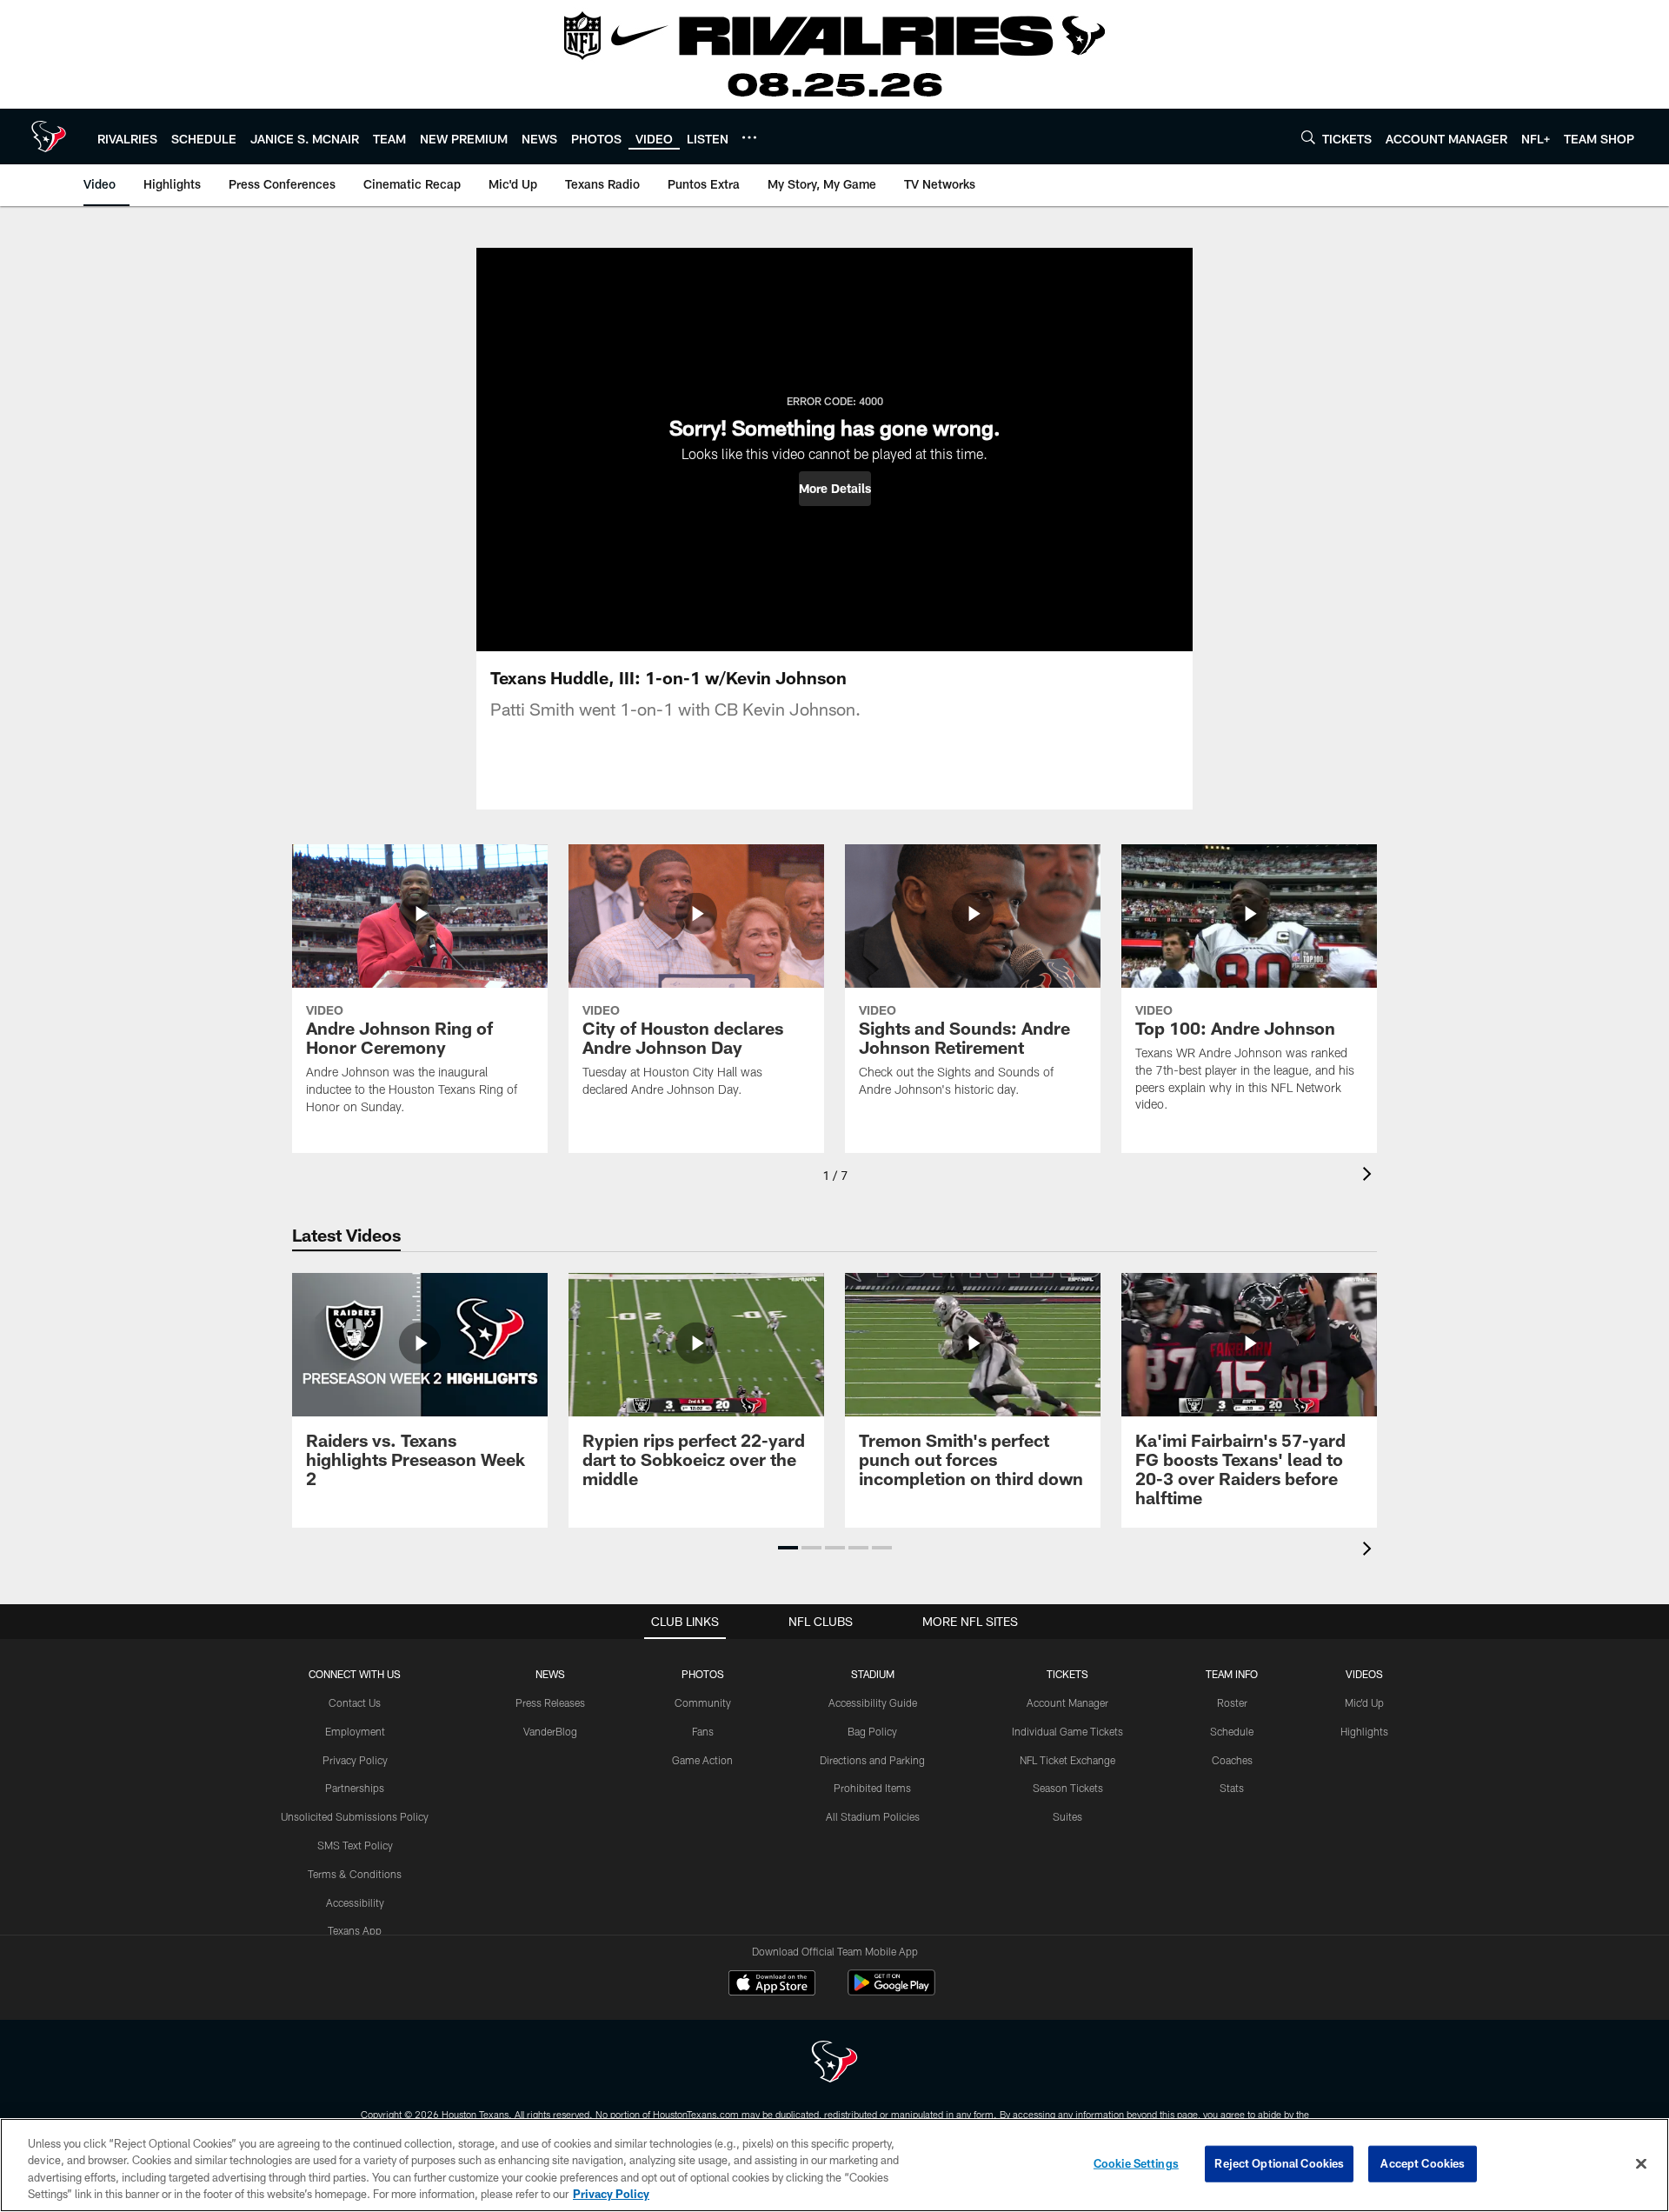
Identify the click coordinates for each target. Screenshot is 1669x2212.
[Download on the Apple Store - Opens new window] (772, 1985)
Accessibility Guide (873, 1702)
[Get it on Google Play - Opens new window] (891, 1992)
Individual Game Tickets (1067, 1731)
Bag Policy (872, 1731)
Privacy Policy (355, 1760)
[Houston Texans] (834, 2064)
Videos (1364, 1674)
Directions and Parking (872, 1760)
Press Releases (550, 1702)
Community (703, 1702)
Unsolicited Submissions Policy (355, 1816)
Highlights (1364, 1731)
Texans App (355, 1930)
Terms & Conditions (355, 1874)
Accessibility (355, 1902)
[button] (835, 489)
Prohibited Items (872, 1788)
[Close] (1641, 2163)
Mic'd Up (1364, 1702)
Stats (1232, 1788)
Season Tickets (1068, 1788)
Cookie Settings (1136, 2163)
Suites (1067, 1816)
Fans (703, 1731)
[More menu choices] (749, 137)
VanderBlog (550, 1731)
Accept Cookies (1423, 2163)
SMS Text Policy (355, 1845)
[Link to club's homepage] (49, 137)
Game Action (702, 1760)
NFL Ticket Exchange (1067, 1760)
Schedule (1232, 1731)
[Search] (1308, 137)
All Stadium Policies (873, 1816)
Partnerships (355, 1788)
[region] (834, 2165)
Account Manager (1067, 1702)
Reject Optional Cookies (1279, 2163)
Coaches (1232, 1760)
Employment (355, 1731)
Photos (703, 1674)
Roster (1232, 1702)
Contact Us (355, 1702)
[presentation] (1370, 1176)
